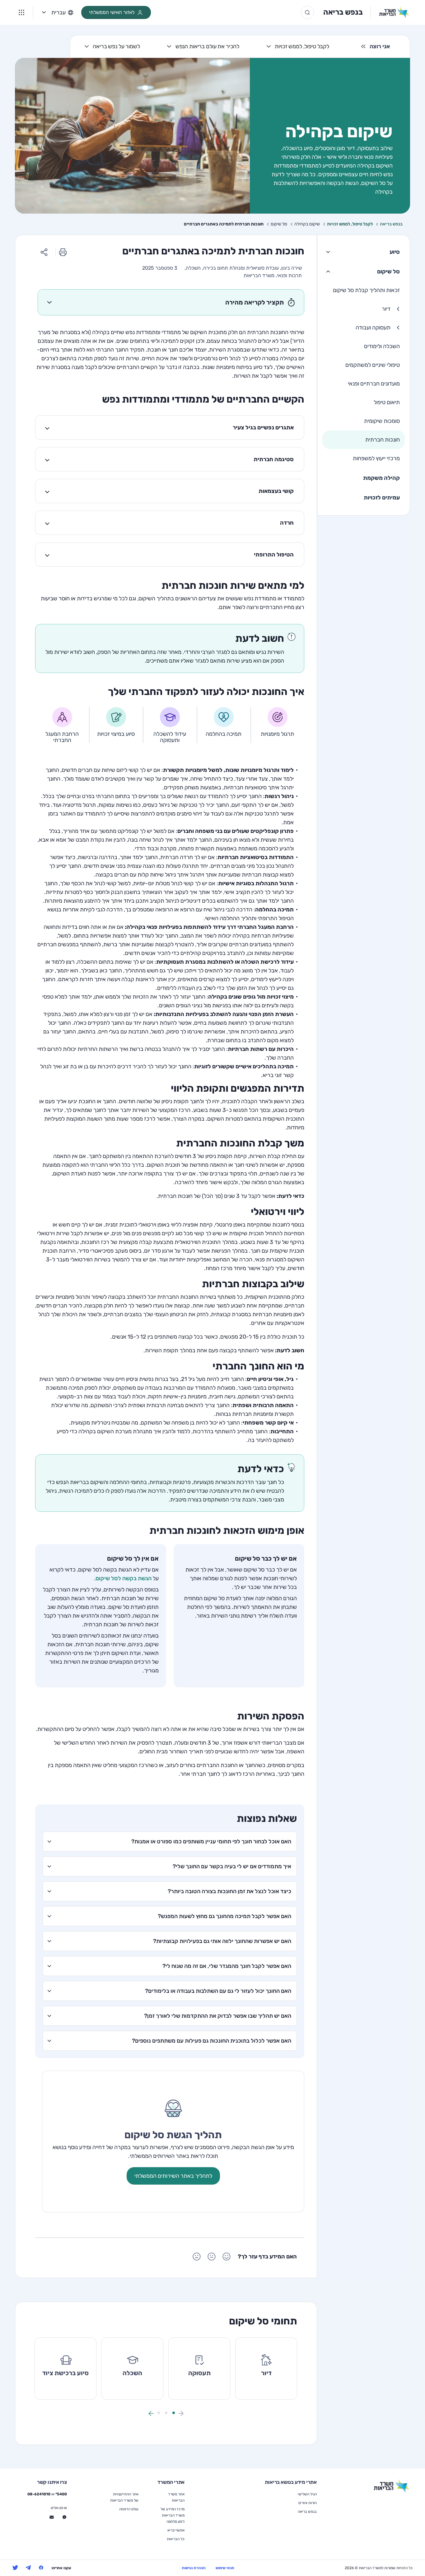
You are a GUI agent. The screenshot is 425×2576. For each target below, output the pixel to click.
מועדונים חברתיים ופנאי (374, 384)
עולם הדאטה (129, 2509)
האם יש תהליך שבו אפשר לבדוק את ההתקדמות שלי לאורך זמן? (218, 2016)
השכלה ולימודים (382, 346)
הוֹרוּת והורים (308, 2503)
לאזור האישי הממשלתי (112, 12)
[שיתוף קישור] (44, 252)
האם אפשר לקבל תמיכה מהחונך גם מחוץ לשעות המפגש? (224, 1916)
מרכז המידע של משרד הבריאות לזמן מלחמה (173, 2515)
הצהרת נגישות (194, 2568)
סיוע (395, 252)
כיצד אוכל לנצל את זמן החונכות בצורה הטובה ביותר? (229, 1891)
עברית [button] (58, 12)
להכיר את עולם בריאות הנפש (208, 46)
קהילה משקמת (381, 478)
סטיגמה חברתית (274, 459)
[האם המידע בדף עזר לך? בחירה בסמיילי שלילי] (197, 2257)
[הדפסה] (63, 252)
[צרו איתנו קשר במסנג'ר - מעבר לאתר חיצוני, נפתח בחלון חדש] (64, 2517)
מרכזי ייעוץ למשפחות (376, 458)
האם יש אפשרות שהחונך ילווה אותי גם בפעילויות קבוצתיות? (222, 1941)
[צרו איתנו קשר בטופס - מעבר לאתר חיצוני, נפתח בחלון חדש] (52, 2517)
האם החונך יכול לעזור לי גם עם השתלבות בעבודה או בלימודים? (218, 1991)
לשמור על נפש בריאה (116, 46)
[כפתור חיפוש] (307, 12)
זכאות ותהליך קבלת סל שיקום (366, 290)
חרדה (287, 523)
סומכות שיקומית (382, 421)
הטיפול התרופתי (274, 555)
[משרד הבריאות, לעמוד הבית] (390, 12)
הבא (151, 2413)
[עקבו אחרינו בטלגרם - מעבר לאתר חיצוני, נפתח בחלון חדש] (28, 2568)
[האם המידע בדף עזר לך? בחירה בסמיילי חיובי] (227, 2257)
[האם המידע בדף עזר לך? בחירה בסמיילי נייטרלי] (212, 2257)
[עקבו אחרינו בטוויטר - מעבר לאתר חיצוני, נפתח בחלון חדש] (15, 2568)
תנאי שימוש (225, 2568)
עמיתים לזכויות (382, 498)
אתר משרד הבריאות (176, 2497)
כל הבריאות (176, 2539)
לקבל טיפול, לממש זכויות (302, 46)
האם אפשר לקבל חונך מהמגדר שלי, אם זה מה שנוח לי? (227, 1966)
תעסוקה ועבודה (373, 328)
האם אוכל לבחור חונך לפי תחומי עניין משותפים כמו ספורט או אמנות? (211, 1841)
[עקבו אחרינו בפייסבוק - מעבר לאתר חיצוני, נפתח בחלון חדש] (41, 2568)
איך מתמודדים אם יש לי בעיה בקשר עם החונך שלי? (232, 1866)
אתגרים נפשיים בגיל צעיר (263, 428)
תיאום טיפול (387, 402)
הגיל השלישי (307, 2494)
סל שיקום (388, 272)
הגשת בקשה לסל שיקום (124, 1578)
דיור (386, 309)
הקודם (181, 2413)
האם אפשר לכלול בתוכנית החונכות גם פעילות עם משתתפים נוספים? (212, 2041)
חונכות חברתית (383, 440)
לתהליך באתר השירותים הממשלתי (173, 2176)
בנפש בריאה (343, 12)
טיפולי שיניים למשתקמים (373, 365)
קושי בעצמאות (276, 491)
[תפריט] (21, 12)
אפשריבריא (176, 2530)
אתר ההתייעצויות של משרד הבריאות (124, 2497)
